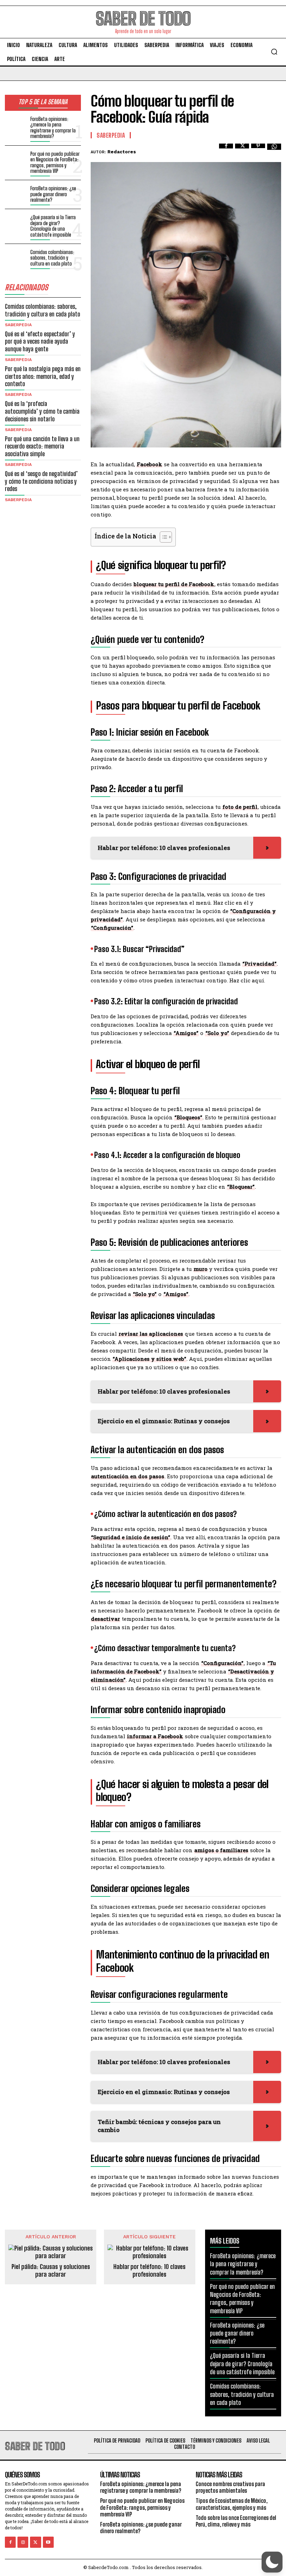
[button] (274, 52)
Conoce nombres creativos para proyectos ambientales (230, 2487)
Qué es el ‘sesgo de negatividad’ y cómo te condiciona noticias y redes (41, 481)
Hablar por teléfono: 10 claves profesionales (149, 2271)
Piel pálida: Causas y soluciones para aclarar (51, 2271)
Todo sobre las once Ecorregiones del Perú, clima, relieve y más (236, 2521)
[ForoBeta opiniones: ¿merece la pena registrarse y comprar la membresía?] (16, 125)
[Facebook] (226, 151)
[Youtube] (48, 2542)
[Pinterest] (258, 151)
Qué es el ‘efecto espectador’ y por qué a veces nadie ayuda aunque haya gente (40, 341)
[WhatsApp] (274, 151)
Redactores (122, 152)
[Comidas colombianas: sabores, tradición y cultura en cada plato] (16, 258)
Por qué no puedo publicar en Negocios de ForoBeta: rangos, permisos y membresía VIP (55, 162)
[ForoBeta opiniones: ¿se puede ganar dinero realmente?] (16, 194)
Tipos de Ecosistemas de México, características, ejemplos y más (232, 2504)
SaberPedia (18, 325)
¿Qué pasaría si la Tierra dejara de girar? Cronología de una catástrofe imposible (53, 226)
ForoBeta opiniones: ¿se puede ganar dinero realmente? (53, 194)
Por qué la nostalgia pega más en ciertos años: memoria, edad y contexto (43, 376)
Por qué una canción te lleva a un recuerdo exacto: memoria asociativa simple (42, 446)
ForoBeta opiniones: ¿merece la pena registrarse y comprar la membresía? (53, 128)
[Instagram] (23, 2542)
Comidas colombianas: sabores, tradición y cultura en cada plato (52, 258)
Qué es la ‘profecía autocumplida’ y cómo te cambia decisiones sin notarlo (42, 411)
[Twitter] (242, 151)
